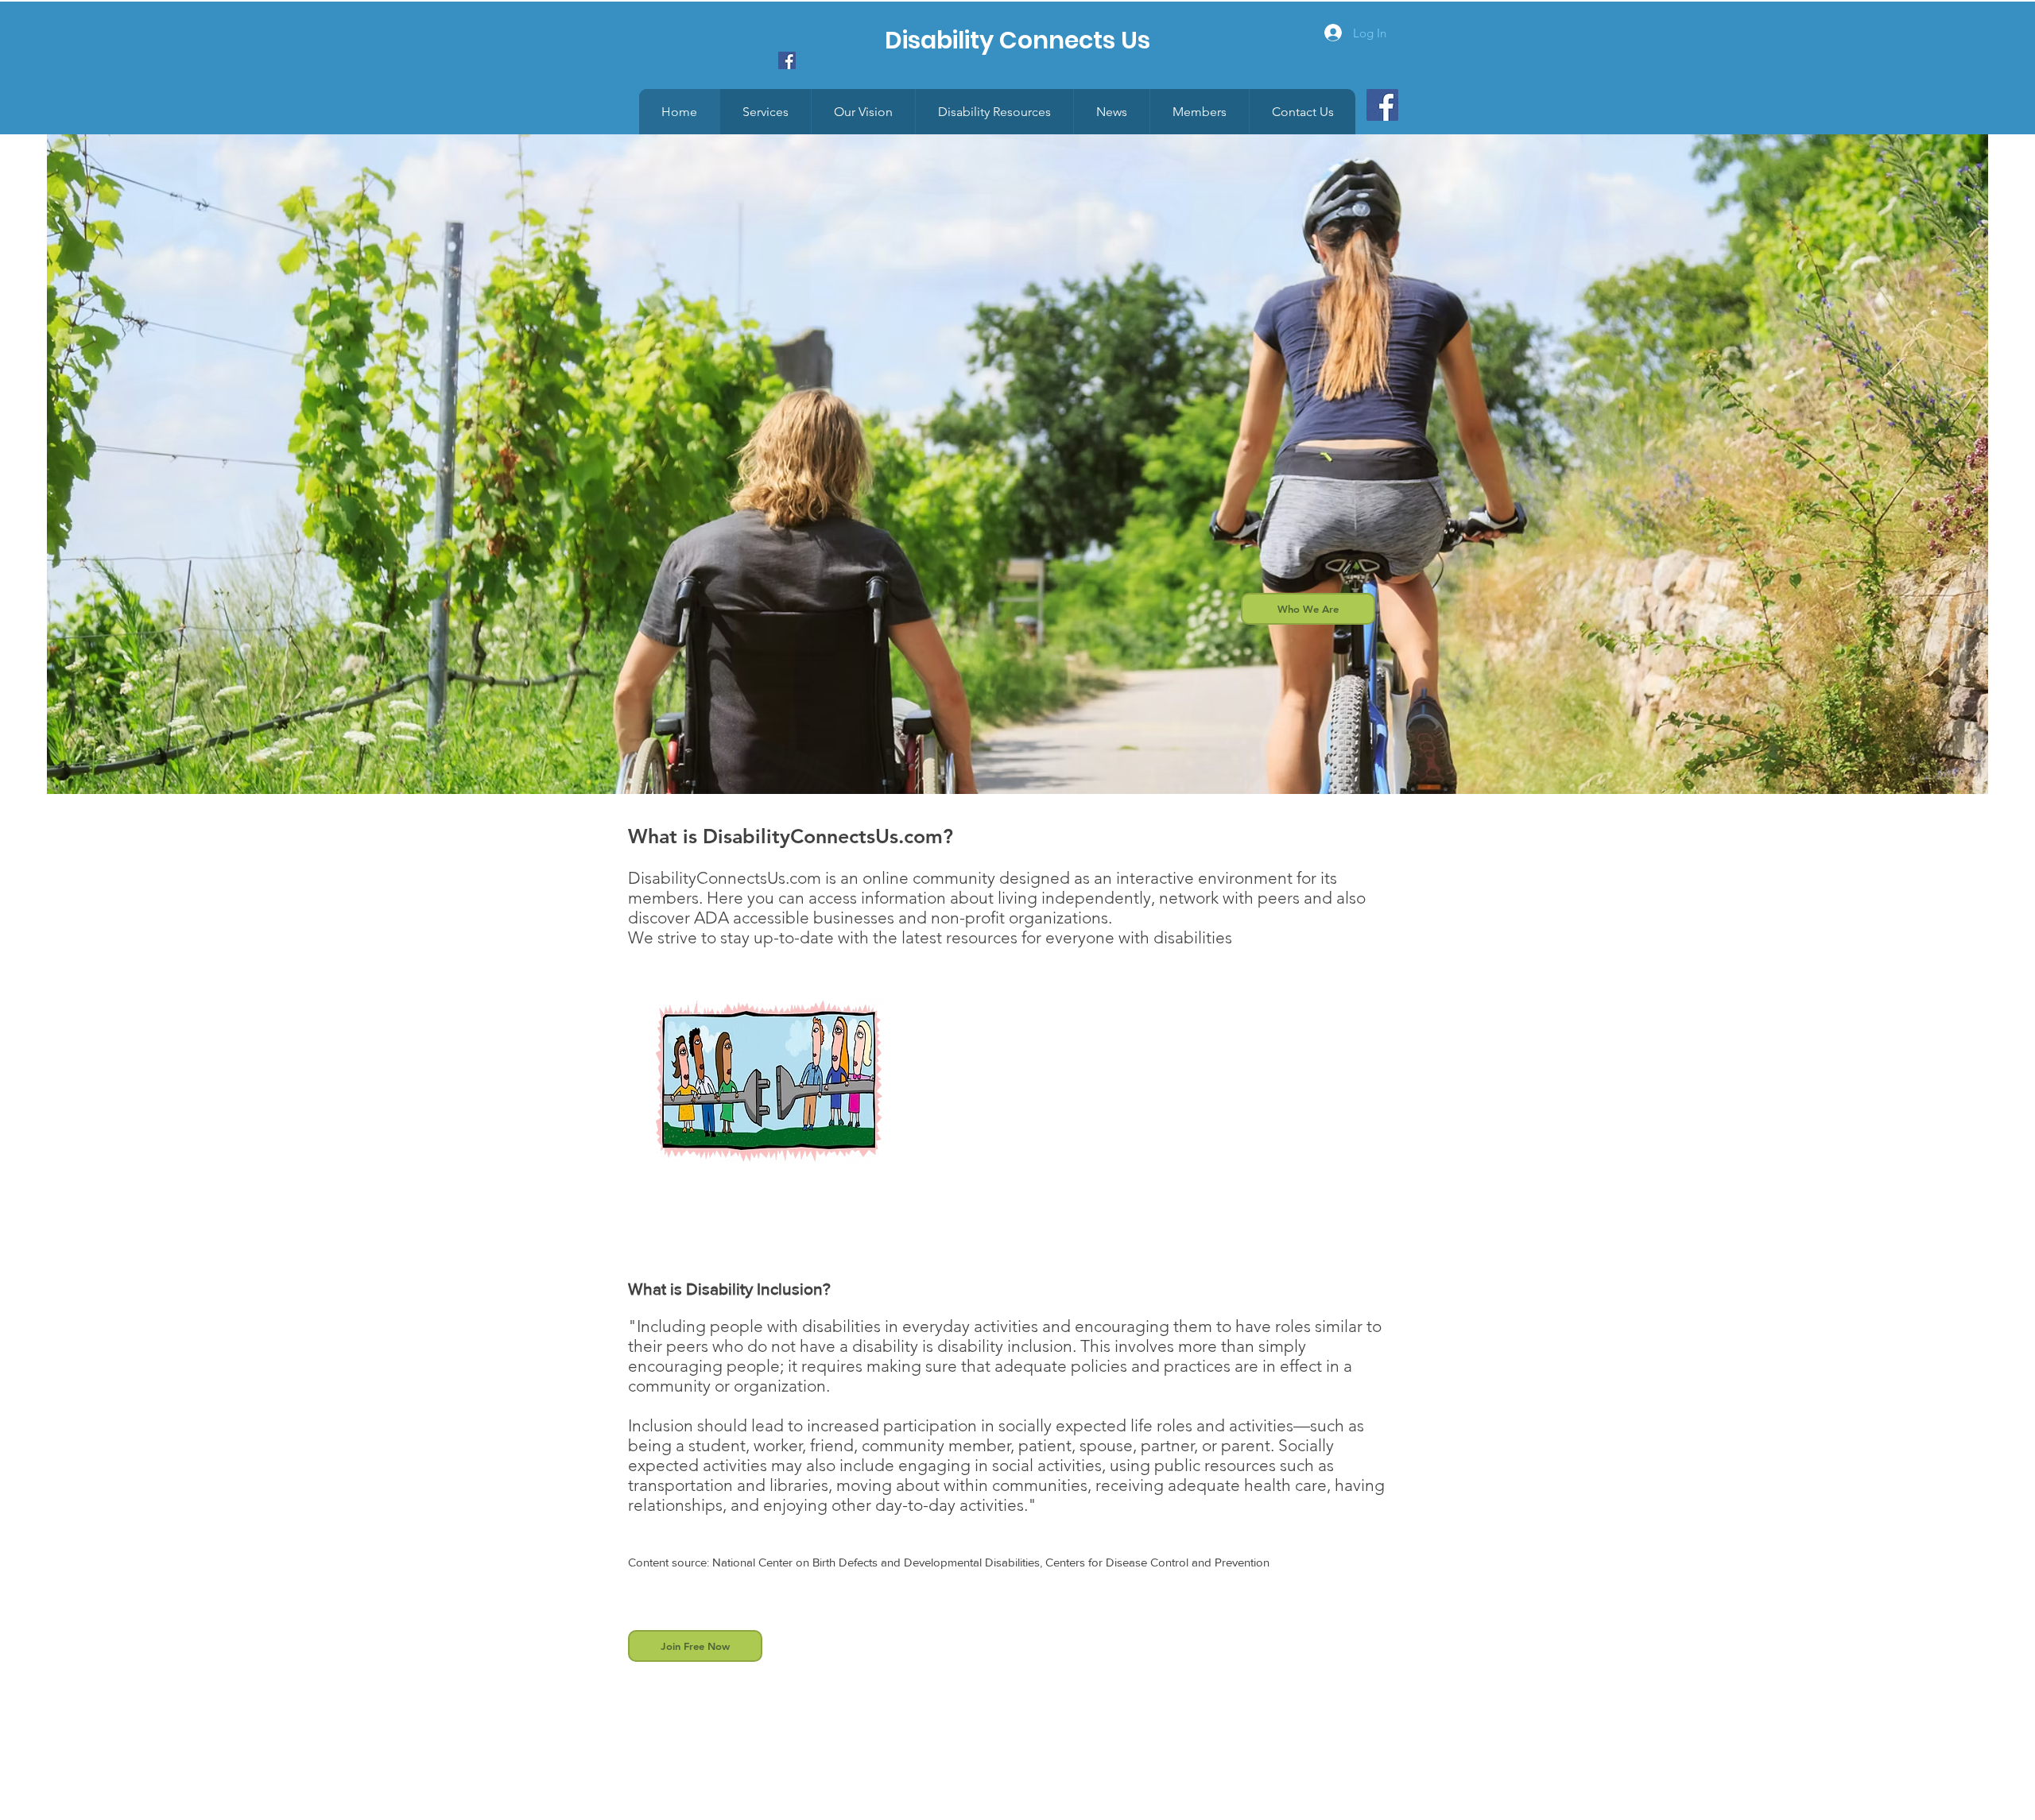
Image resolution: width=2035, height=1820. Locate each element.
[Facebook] (1382, 105)
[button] (1199, 112)
